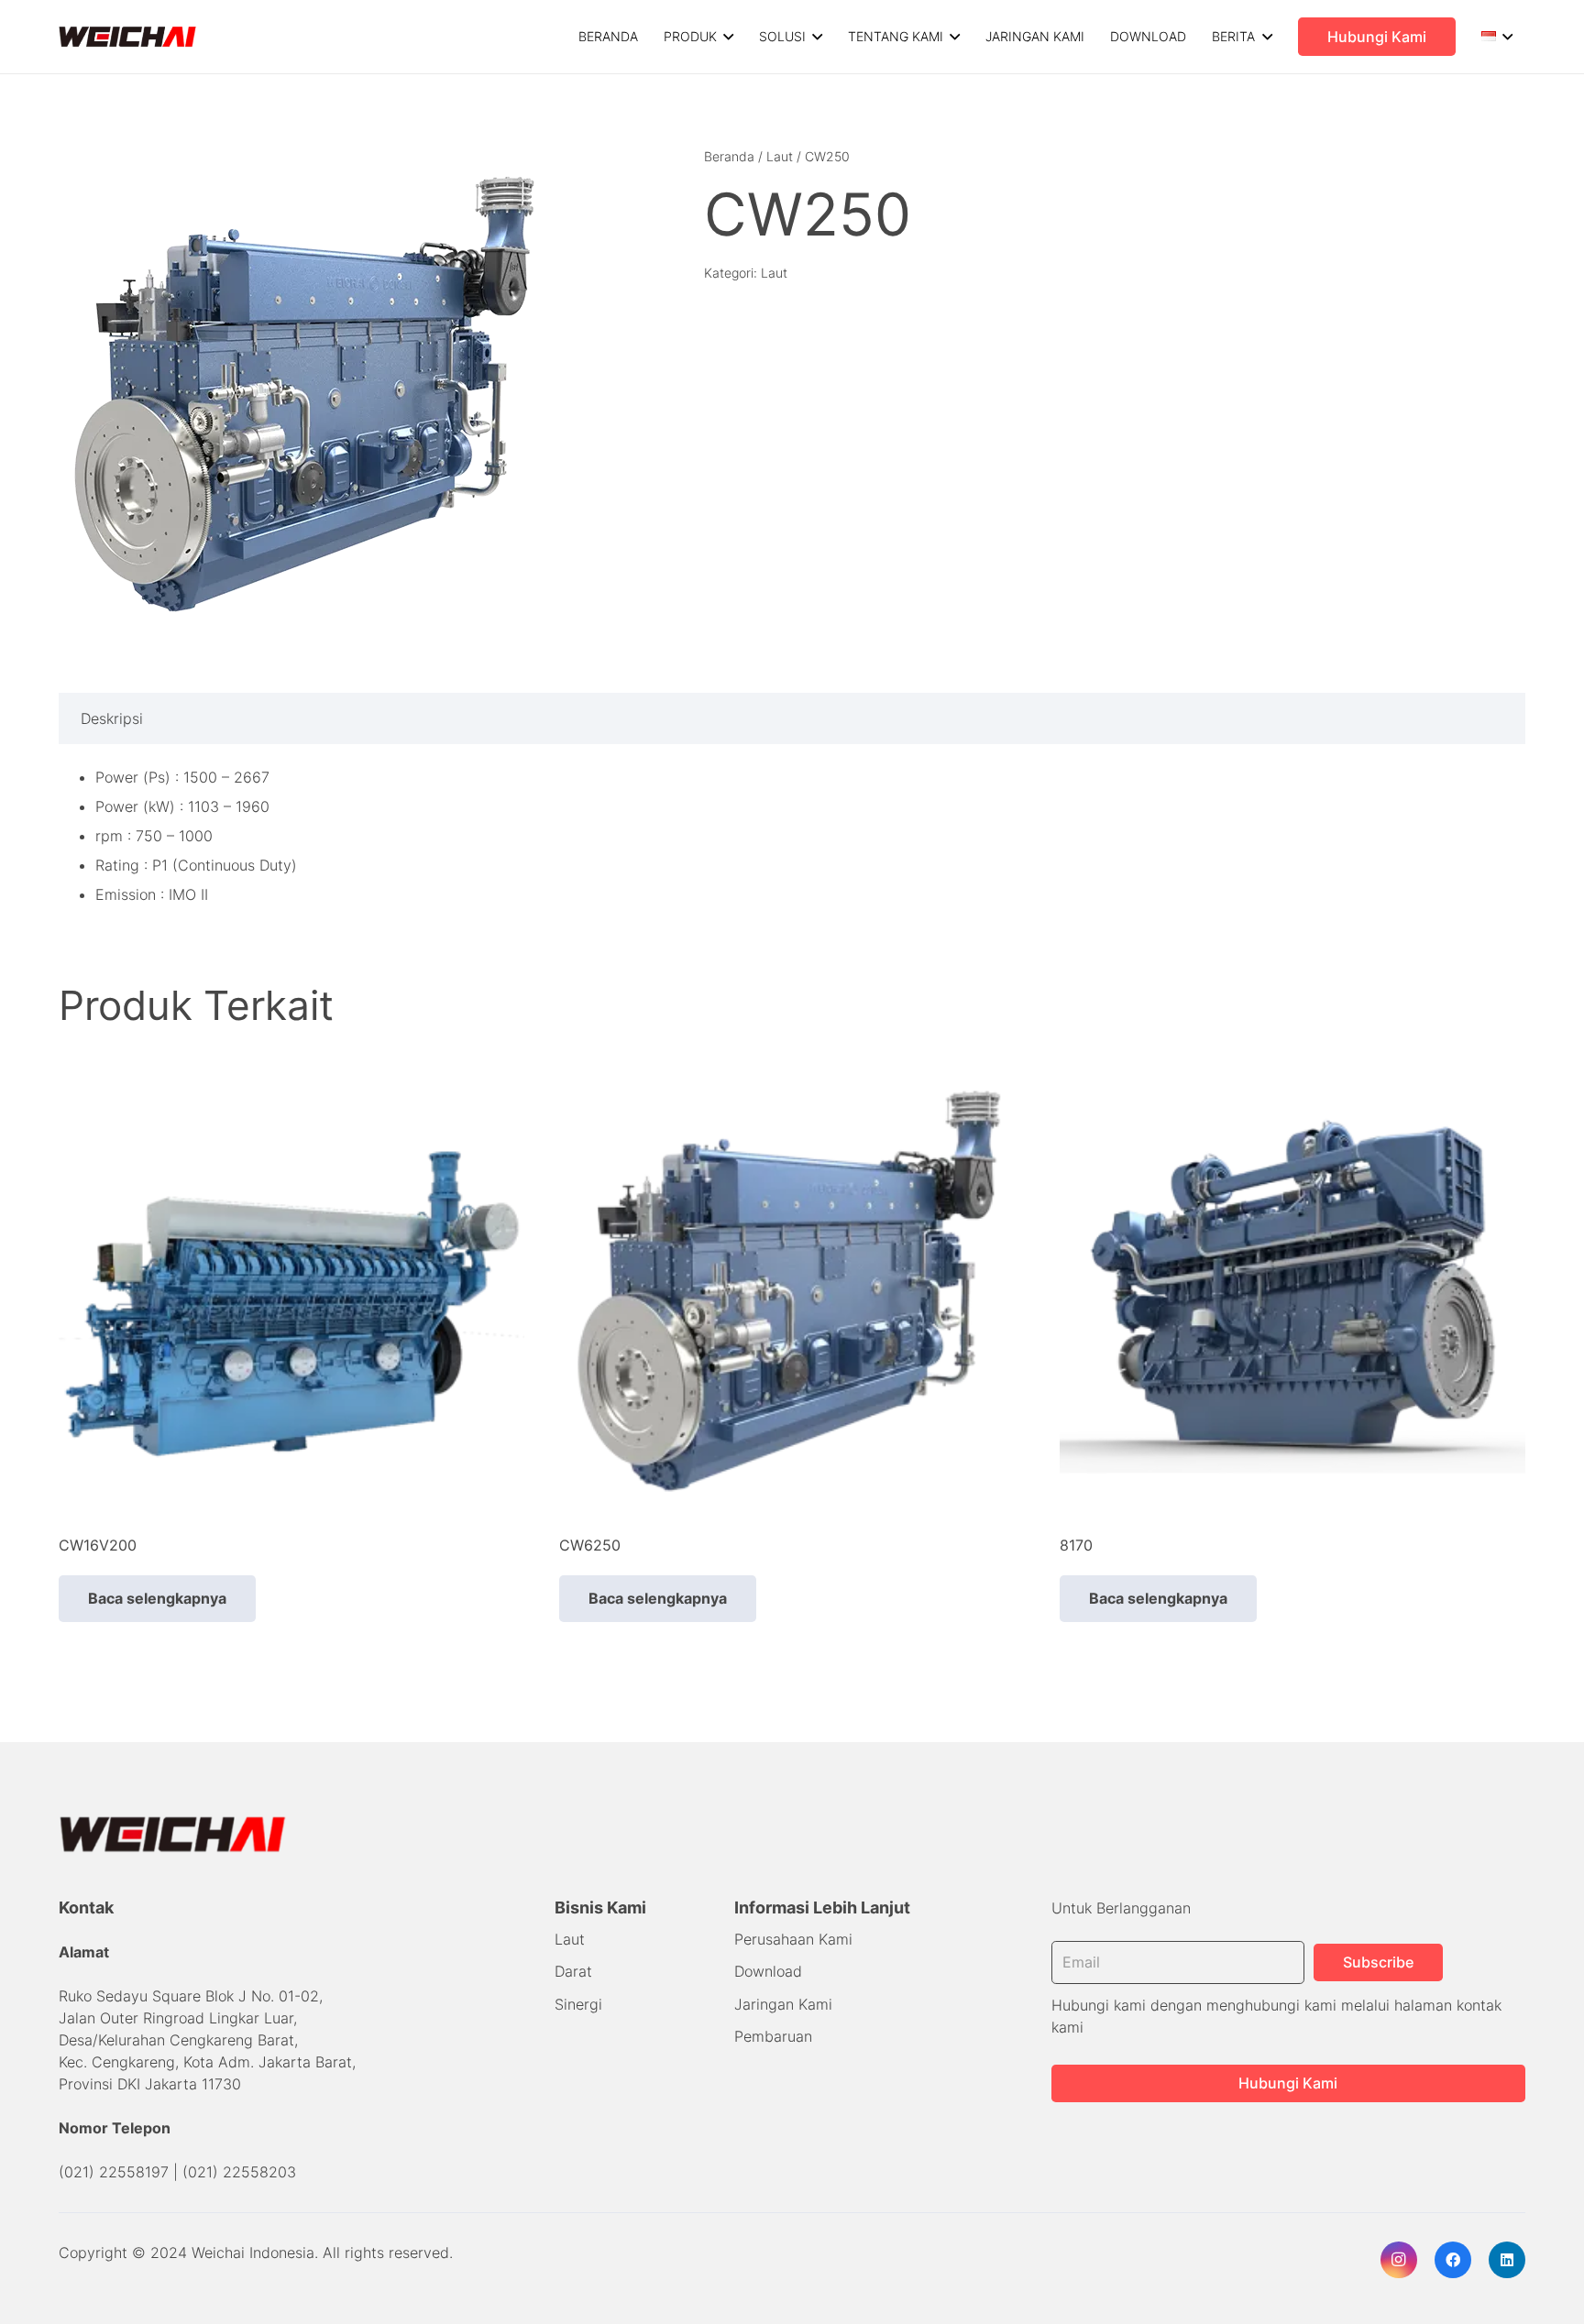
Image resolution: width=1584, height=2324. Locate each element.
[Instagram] (1399, 2260)
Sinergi (578, 2004)
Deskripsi (112, 718)
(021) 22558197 (114, 2172)
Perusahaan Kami (793, 1939)
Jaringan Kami (783, 2004)
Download (768, 1971)
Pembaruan (773, 2036)
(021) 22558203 (239, 2172)
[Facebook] (1453, 2260)
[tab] (112, 718)
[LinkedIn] (1507, 2260)
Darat (573, 1971)
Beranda (729, 156)
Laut (780, 156)
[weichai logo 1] (128, 37)
